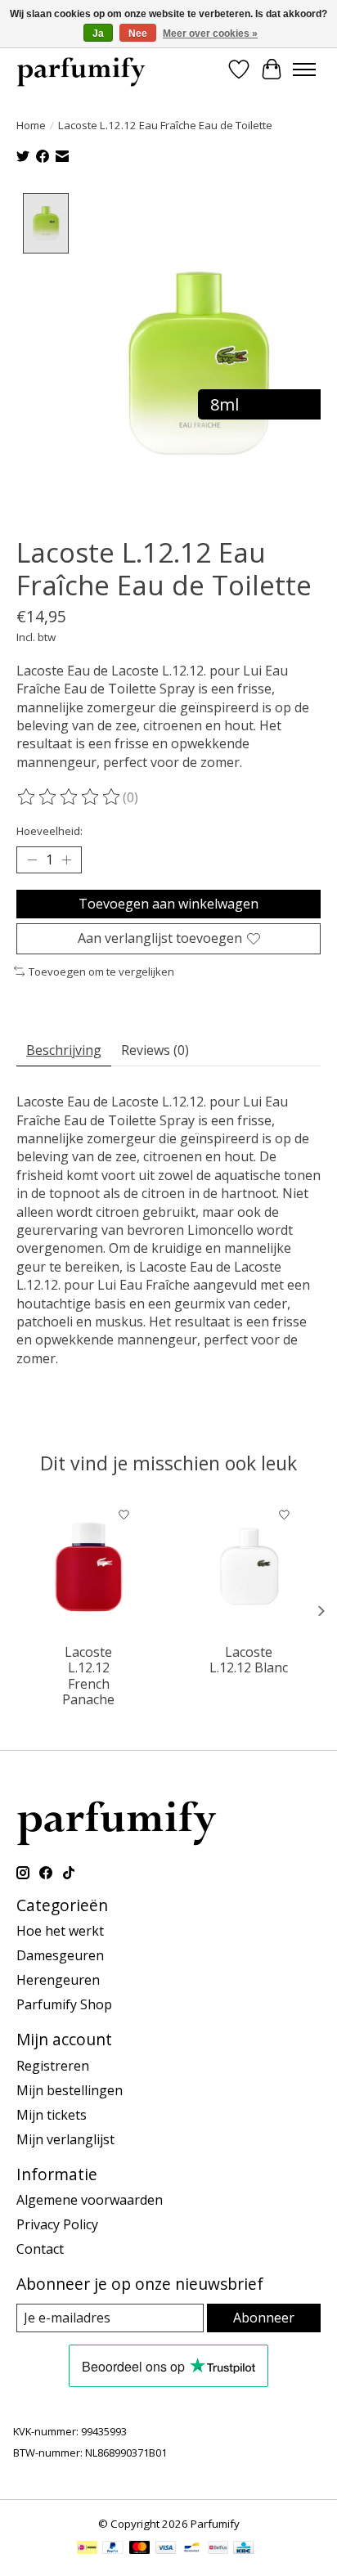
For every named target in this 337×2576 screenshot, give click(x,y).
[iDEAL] (87, 2549)
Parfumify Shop (64, 2004)
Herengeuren (58, 1980)
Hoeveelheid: (49, 831)
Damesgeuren (60, 1955)
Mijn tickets (52, 2115)
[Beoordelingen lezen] (70, 797)
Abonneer (264, 2318)
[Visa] (166, 2549)
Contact (40, 2249)
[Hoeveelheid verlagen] (32, 860)
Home (31, 125)
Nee (138, 34)
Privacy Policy (57, 2224)
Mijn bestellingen (70, 2090)
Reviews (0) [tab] (155, 1050)
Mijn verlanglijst (65, 2139)
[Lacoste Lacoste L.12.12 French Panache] (89, 1567)
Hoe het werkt (60, 1931)
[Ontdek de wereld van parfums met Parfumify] (81, 69)
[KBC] (243, 2549)
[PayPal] (113, 2549)
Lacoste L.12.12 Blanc (249, 1660)
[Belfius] (218, 2549)
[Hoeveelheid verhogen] (66, 860)
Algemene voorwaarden (90, 2200)
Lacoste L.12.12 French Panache (88, 1676)
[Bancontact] (192, 2549)
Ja (98, 34)
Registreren (53, 2066)
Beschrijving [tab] (64, 1050)
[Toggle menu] (304, 70)
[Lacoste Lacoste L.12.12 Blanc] (249, 1567)
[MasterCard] (140, 2549)
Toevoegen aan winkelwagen (168, 904)
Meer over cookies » (210, 34)
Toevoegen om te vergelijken (101, 972)
